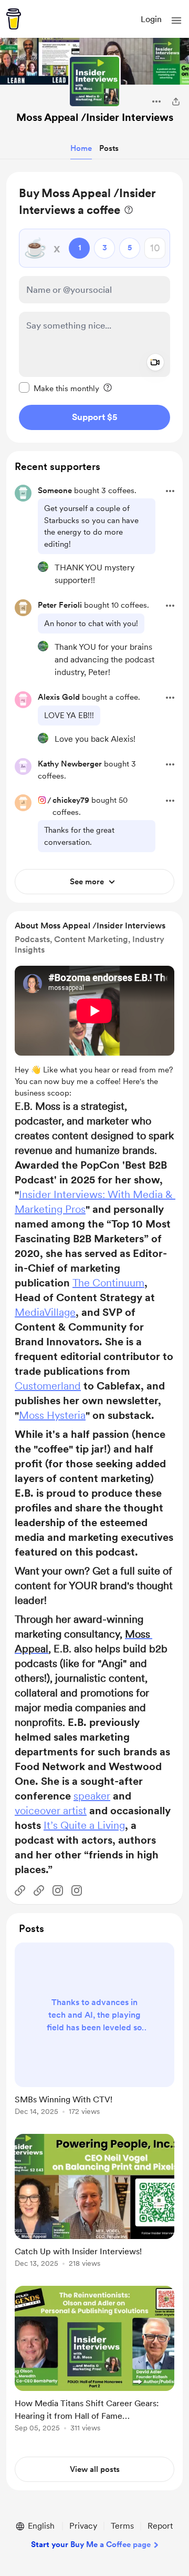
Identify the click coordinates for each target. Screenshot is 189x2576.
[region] (94, 307)
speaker (92, 1796)
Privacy (83, 2526)
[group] (94, 2035)
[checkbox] (59, 388)
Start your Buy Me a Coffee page (91, 2544)
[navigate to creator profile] (94, 81)
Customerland (48, 1386)
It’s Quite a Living (84, 1825)
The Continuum (108, 1283)
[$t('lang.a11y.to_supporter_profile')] (43, 567)
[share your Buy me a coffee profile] (176, 101)
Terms (122, 2526)
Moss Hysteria (52, 1415)
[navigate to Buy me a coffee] (14, 19)
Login (151, 19)
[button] (176, 21)
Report (160, 2526)
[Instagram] (58, 1890)
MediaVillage (45, 1312)
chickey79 (71, 800)
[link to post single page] (94, 2031)
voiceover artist (51, 1811)
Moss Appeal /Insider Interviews (95, 117)
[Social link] (20, 1890)
